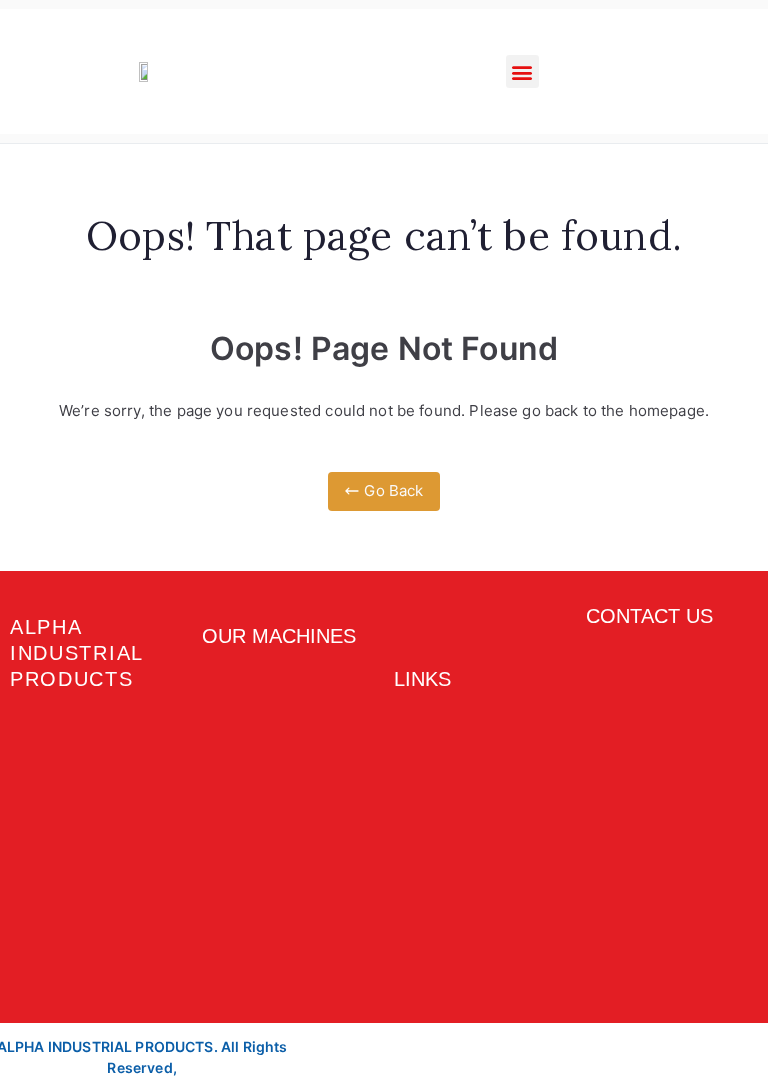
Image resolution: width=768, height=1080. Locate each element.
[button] (522, 71)
